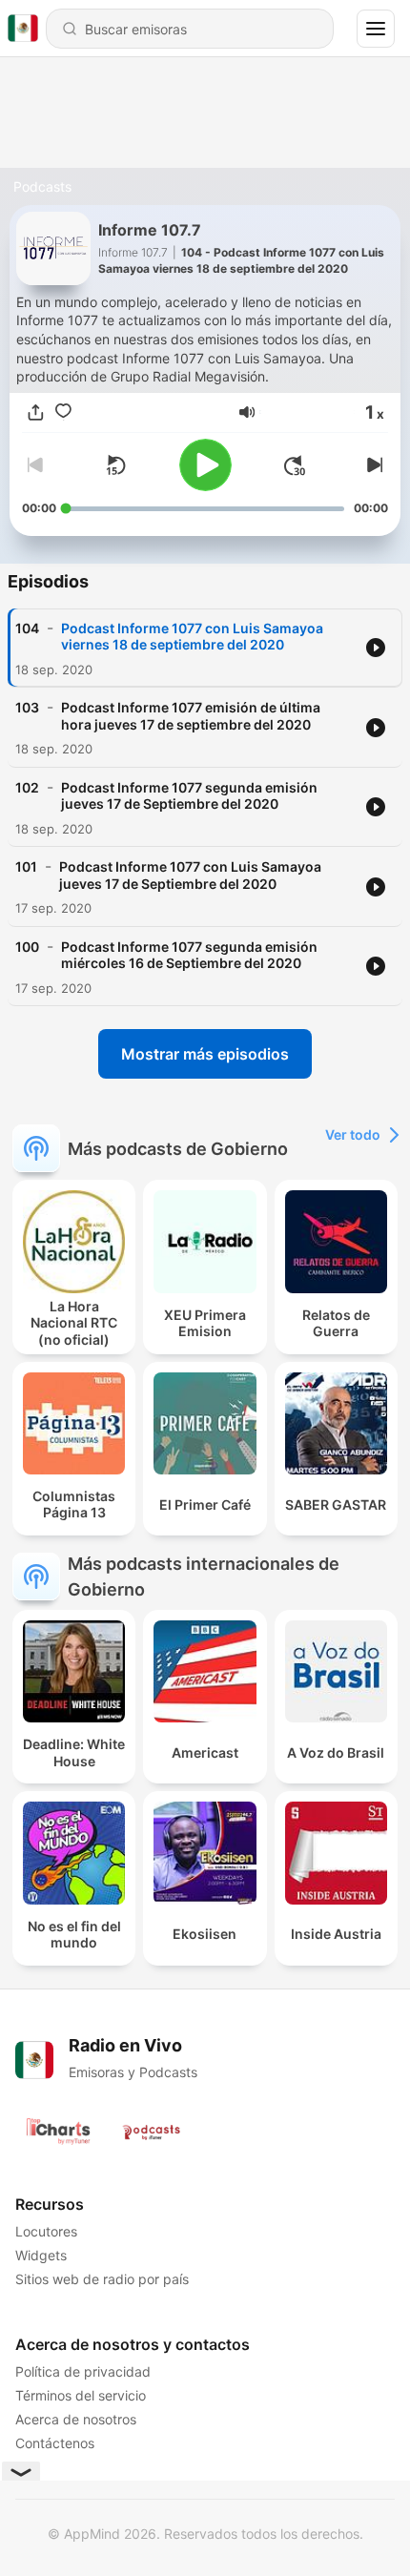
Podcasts (42, 186)
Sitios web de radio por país (102, 2279)
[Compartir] (36, 412)
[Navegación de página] (376, 29)
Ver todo (353, 1134)
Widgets (41, 2255)
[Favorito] (63, 412)
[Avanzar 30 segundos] (295, 465)
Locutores (46, 2231)
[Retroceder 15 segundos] (115, 465)
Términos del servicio (81, 2395)
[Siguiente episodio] (373, 465)
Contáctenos (55, 2443)
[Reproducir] (205, 465)
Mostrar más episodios (205, 1054)
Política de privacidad (83, 2371)
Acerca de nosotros (76, 2419)
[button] (247, 412)
